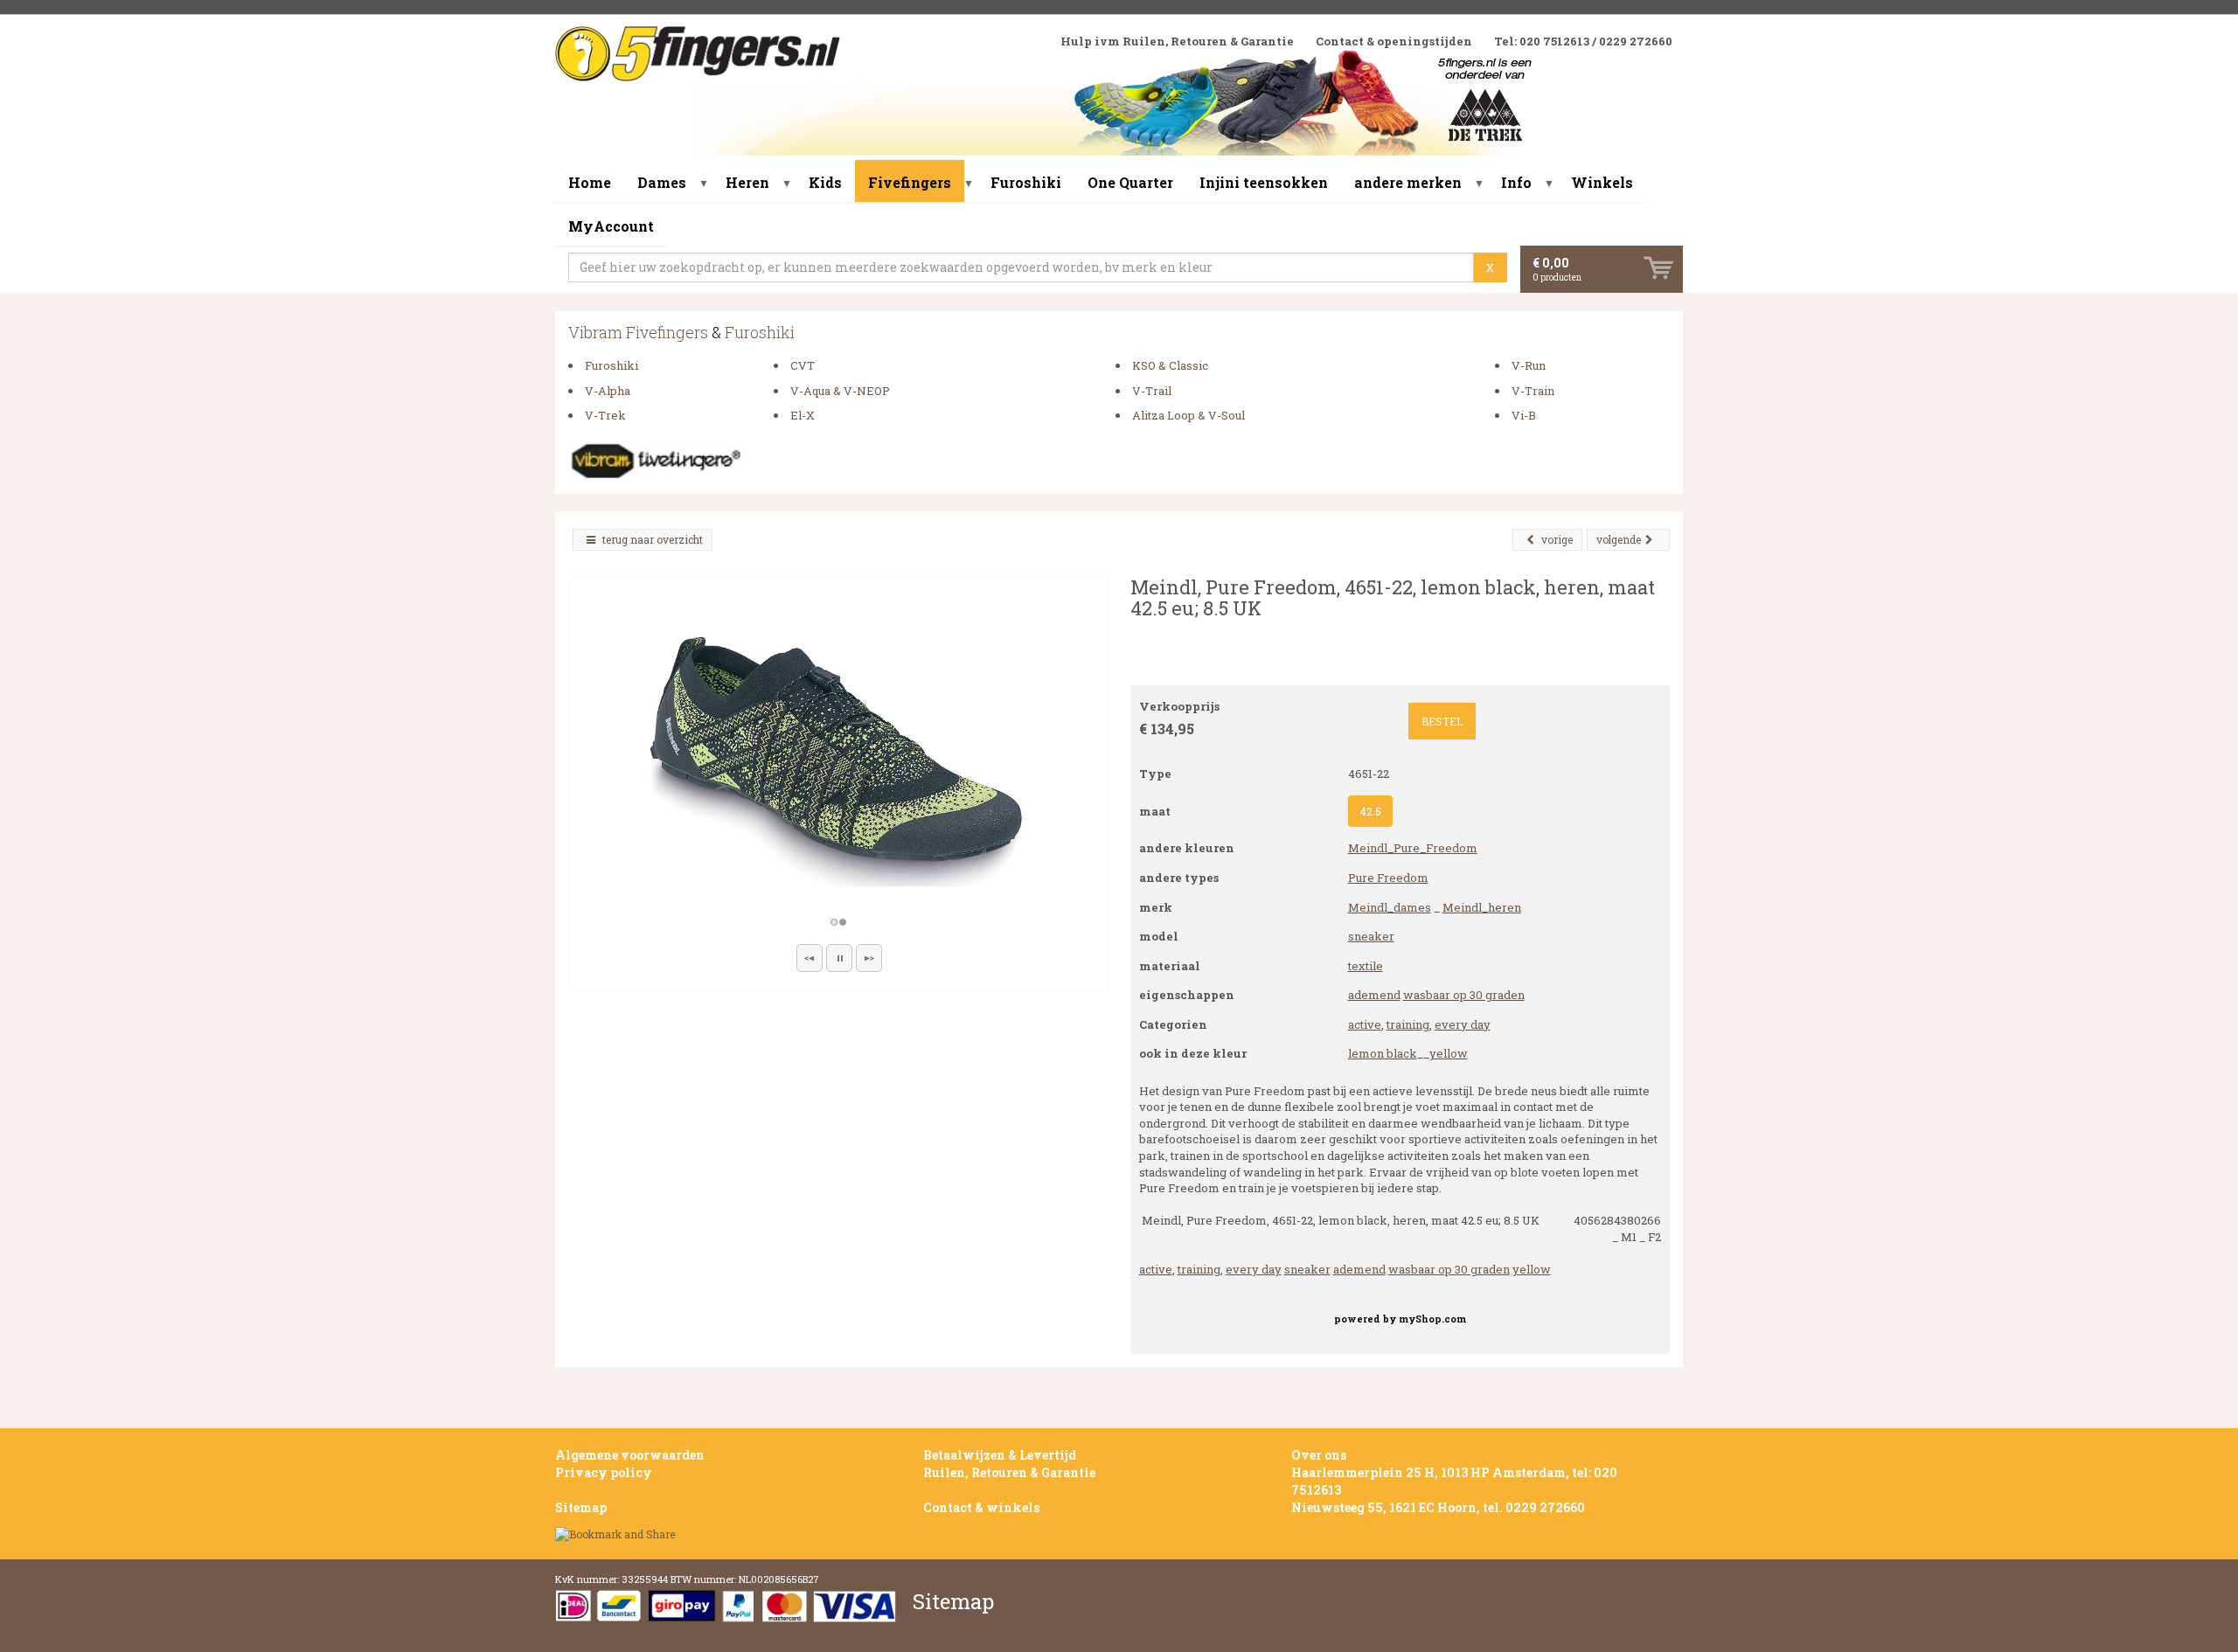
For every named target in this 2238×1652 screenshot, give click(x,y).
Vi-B (1524, 415)
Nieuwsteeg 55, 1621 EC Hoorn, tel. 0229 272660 (1438, 1507)
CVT (803, 365)
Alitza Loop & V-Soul (1189, 415)
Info (1516, 182)
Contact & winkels (981, 1507)
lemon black (1383, 1053)
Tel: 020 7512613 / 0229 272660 (1583, 41)
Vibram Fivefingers (638, 332)
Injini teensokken (1264, 182)
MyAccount (611, 226)
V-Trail (1152, 391)
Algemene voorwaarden (630, 1455)
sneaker (1371, 936)
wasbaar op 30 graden (1464, 995)
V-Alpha (608, 391)
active (1365, 1024)
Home (590, 182)
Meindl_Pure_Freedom (1413, 848)
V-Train (1533, 391)
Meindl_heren (1482, 907)
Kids (825, 182)
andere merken (1408, 182)
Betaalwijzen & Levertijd (1000, 1455)
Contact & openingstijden (1394, 41)
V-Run (1529, 365)
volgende (1619, 539)
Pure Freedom (1388, 878)
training (1408, 1024)
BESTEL (1442, 721)
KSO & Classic (1170, 365)
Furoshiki (1026, 182)
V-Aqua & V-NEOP (840, 391)
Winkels (1602, 182)
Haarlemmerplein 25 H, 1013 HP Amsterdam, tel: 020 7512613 (1454, 1481)
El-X (803, 415)
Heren (747, 182)
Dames (662, 182)
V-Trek (605, 415)
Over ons (1319, 1455)
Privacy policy (604, 1472)
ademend (1374, 995)
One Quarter (1130, 182)
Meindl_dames (1390, 907)
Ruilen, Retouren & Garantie (1009, 1472)
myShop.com (1432, 1319)
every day (1463, 1024)
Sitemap (581, 1507)
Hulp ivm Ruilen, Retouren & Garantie (1177, 41)
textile (1366, 966)
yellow (1449, 1053)
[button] (810, 958)
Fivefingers (910, 182)
